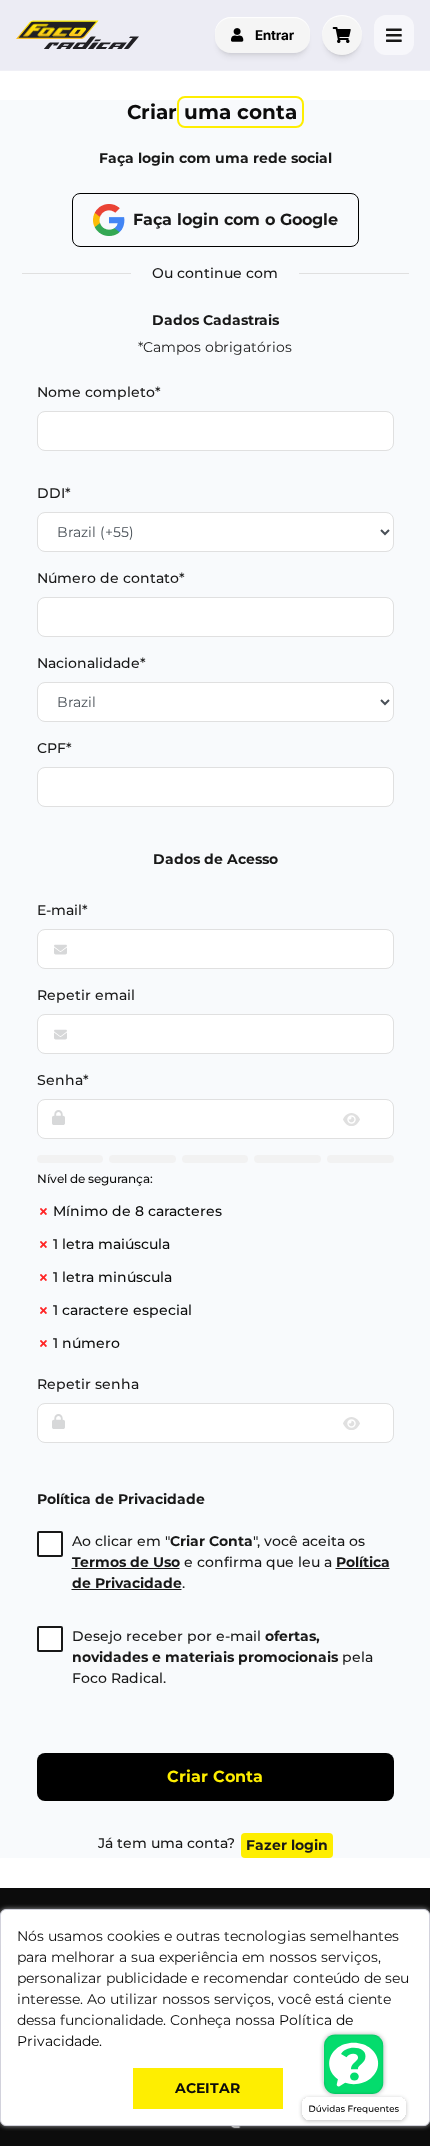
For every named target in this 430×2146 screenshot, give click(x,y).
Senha (60, 1080)
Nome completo (96, 392)
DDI (51, 493)
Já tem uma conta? (213, 1844)
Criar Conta (215, 1776)
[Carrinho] (342, 35)
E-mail (59, 910)
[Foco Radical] (80, 35)
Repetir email (86, 995)
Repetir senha (88, 1384)
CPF (51, 748)
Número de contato (108, 578)
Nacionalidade (88, 663)
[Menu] (394, 35)
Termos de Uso (126, 1562)
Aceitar (207, 2088)
